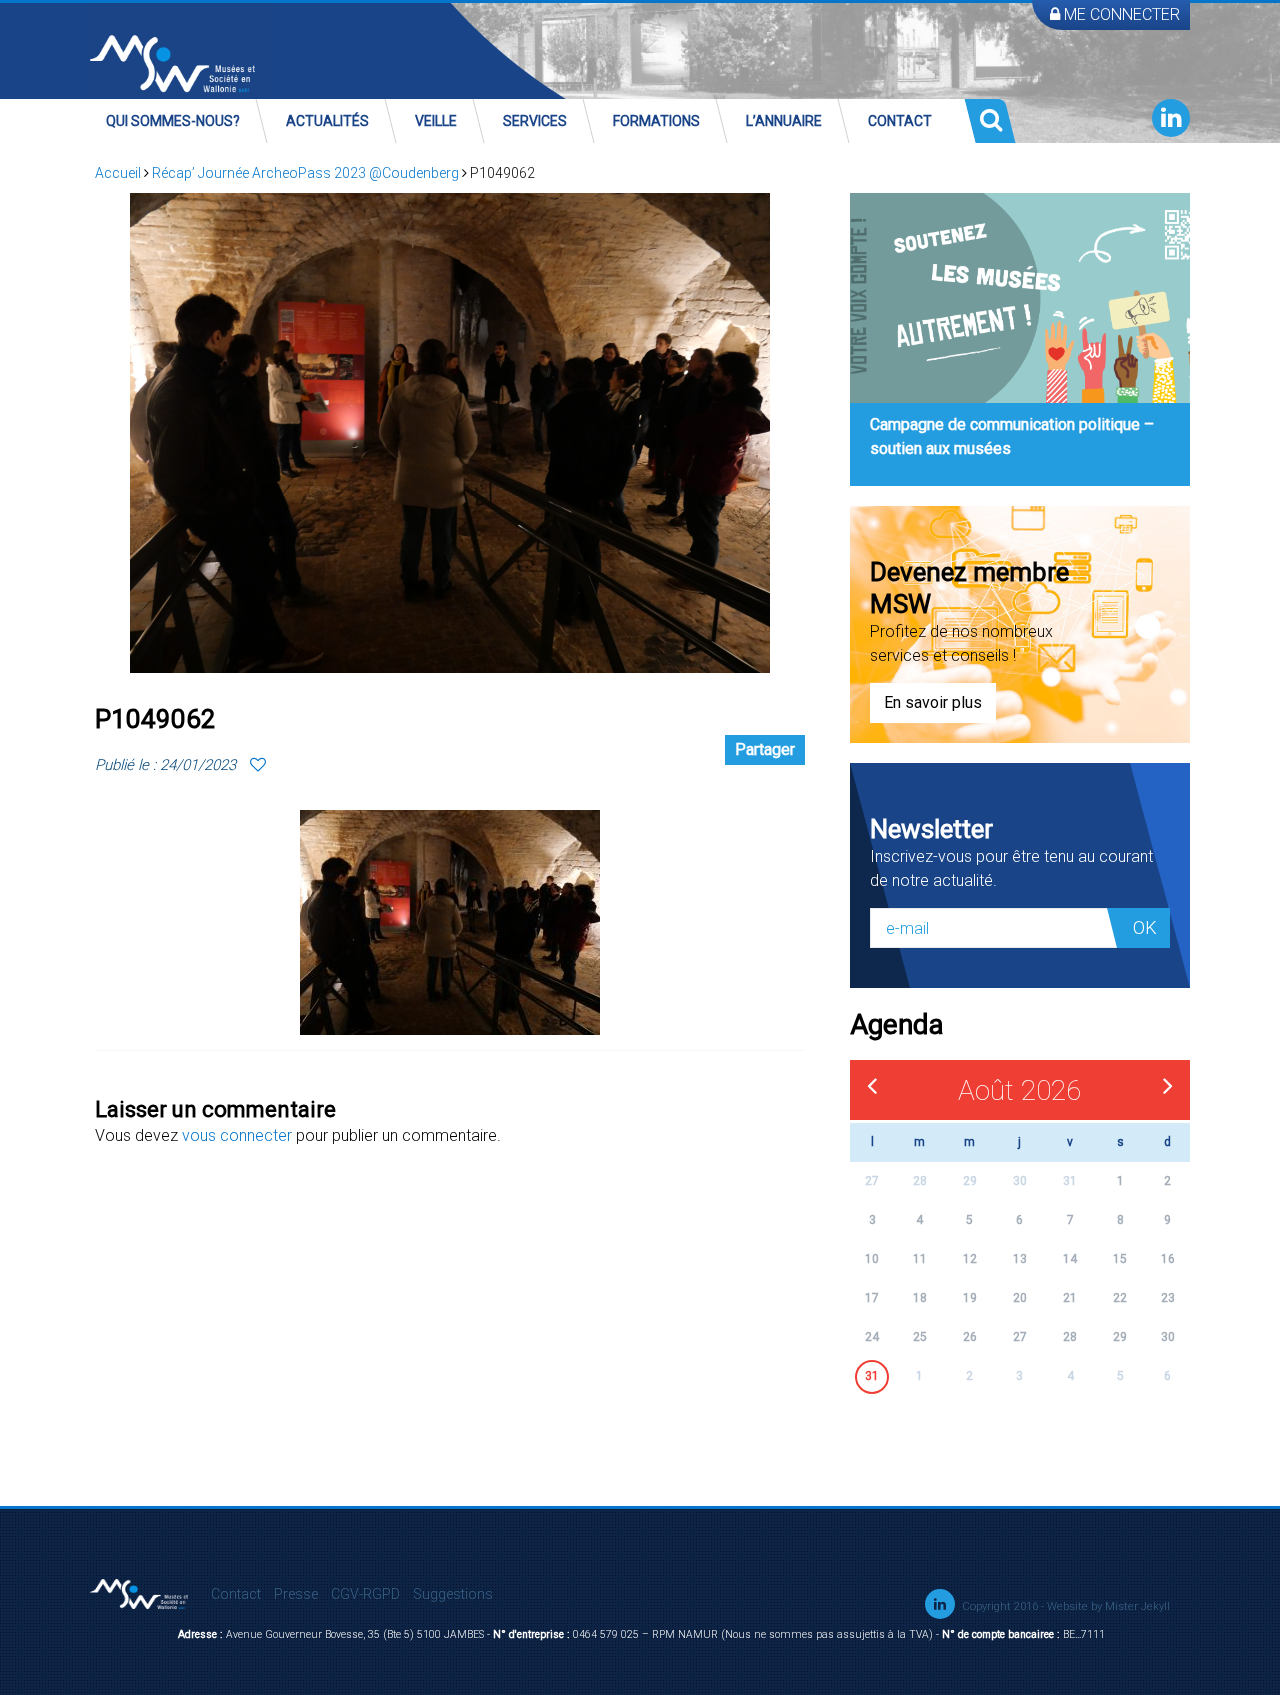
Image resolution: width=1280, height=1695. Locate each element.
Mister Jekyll (1137, 1606)
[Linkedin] (1171, 118)
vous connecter (237, 1135)
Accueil (118, 173)
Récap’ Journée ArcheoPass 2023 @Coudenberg (305, 173)
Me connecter (1120, 14)
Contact (900, 121)
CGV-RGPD (365, 1594)
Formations (656, 121)
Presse (296, 1594)
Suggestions (453, 1594)
